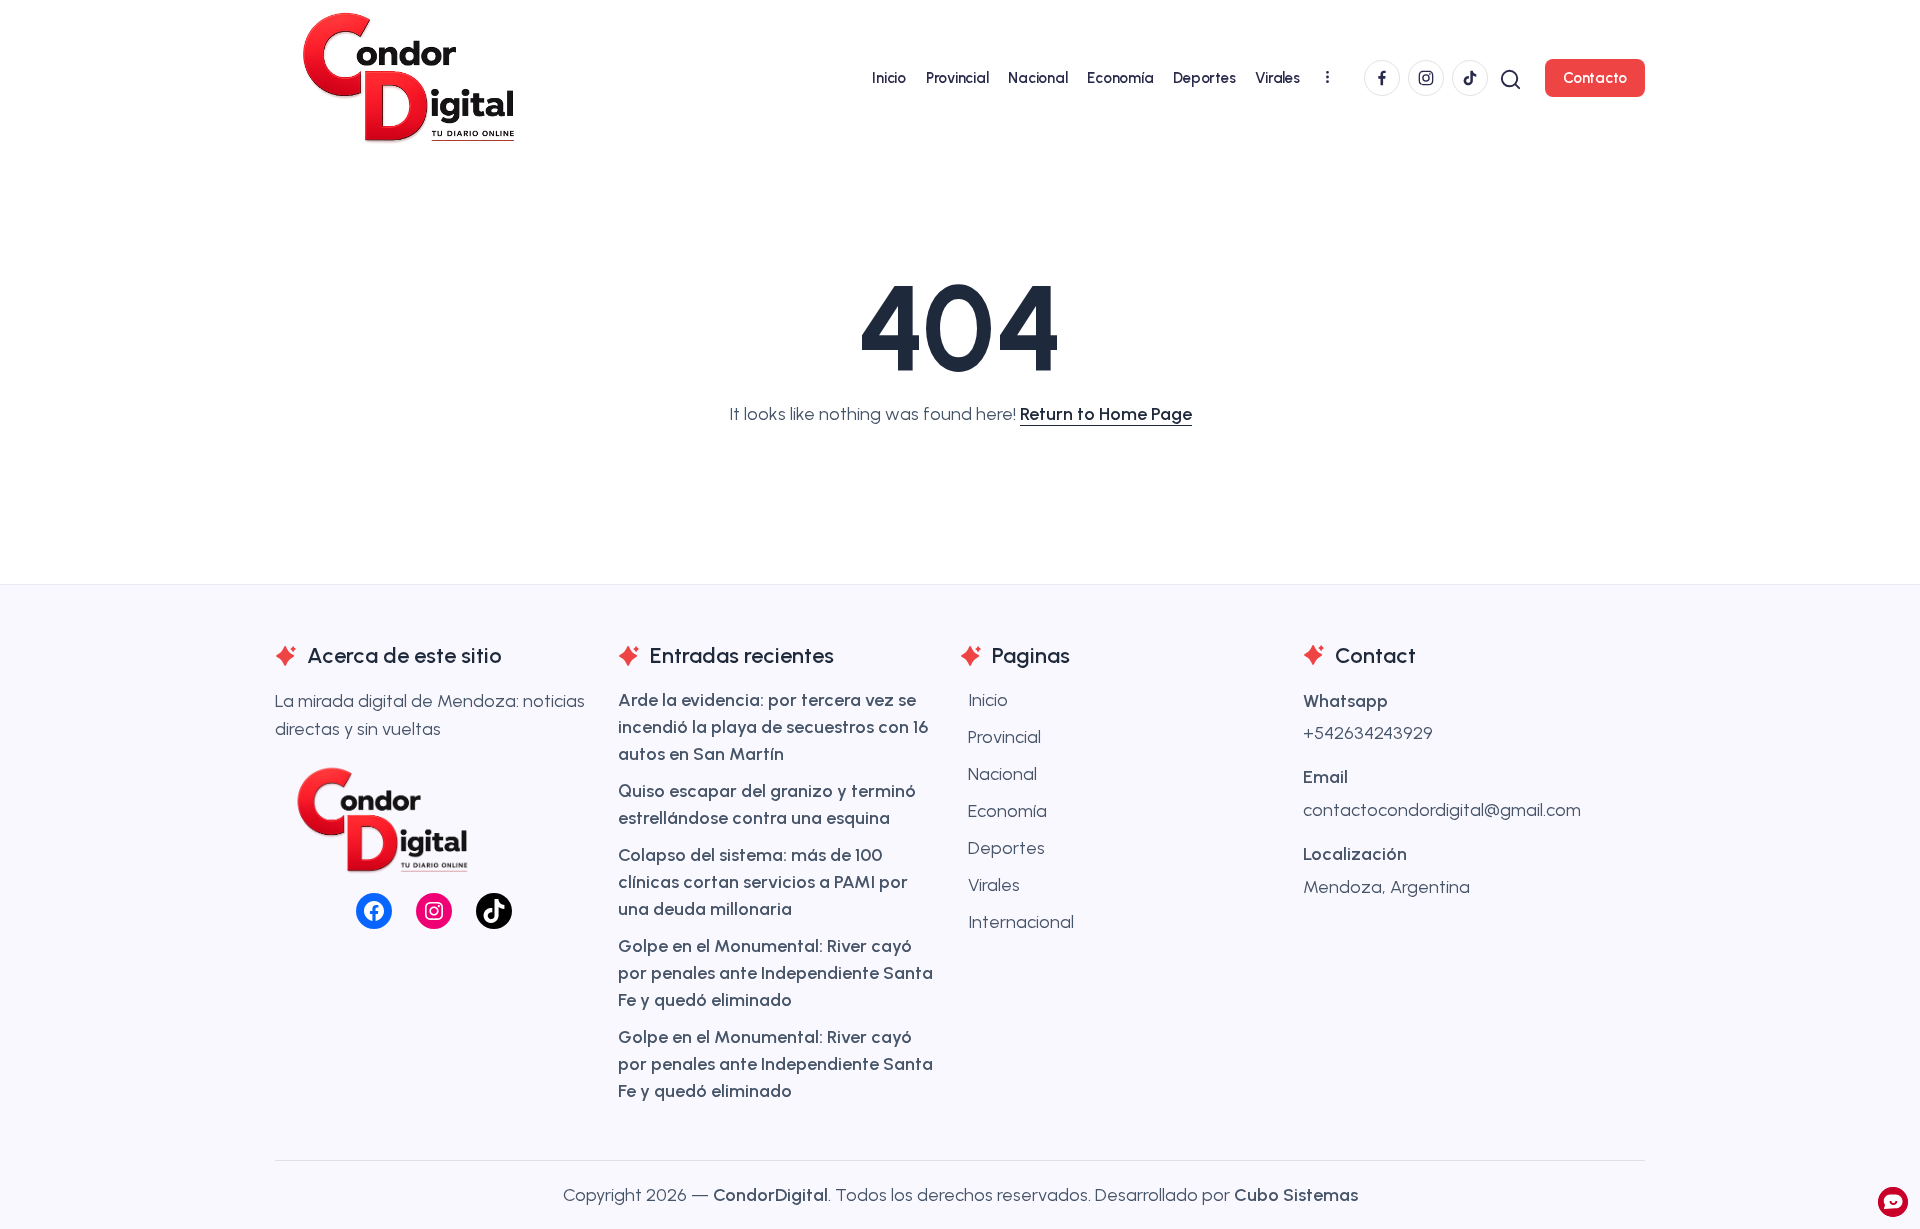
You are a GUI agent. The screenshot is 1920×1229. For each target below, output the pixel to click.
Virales (994, 885)
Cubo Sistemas (1296, 1195)
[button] (1510, 77)
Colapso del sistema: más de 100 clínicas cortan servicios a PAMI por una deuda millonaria (763, 882)
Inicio (988, 700)
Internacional (1021, 922)
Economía (1007, 811)
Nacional (1002, 774)
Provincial (1004, 737)
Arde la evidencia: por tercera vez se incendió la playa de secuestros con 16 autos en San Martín (773, 727)
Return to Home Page (1106, 414)
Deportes (1006, 848)
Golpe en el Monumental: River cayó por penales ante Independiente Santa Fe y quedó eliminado (775, 973)
